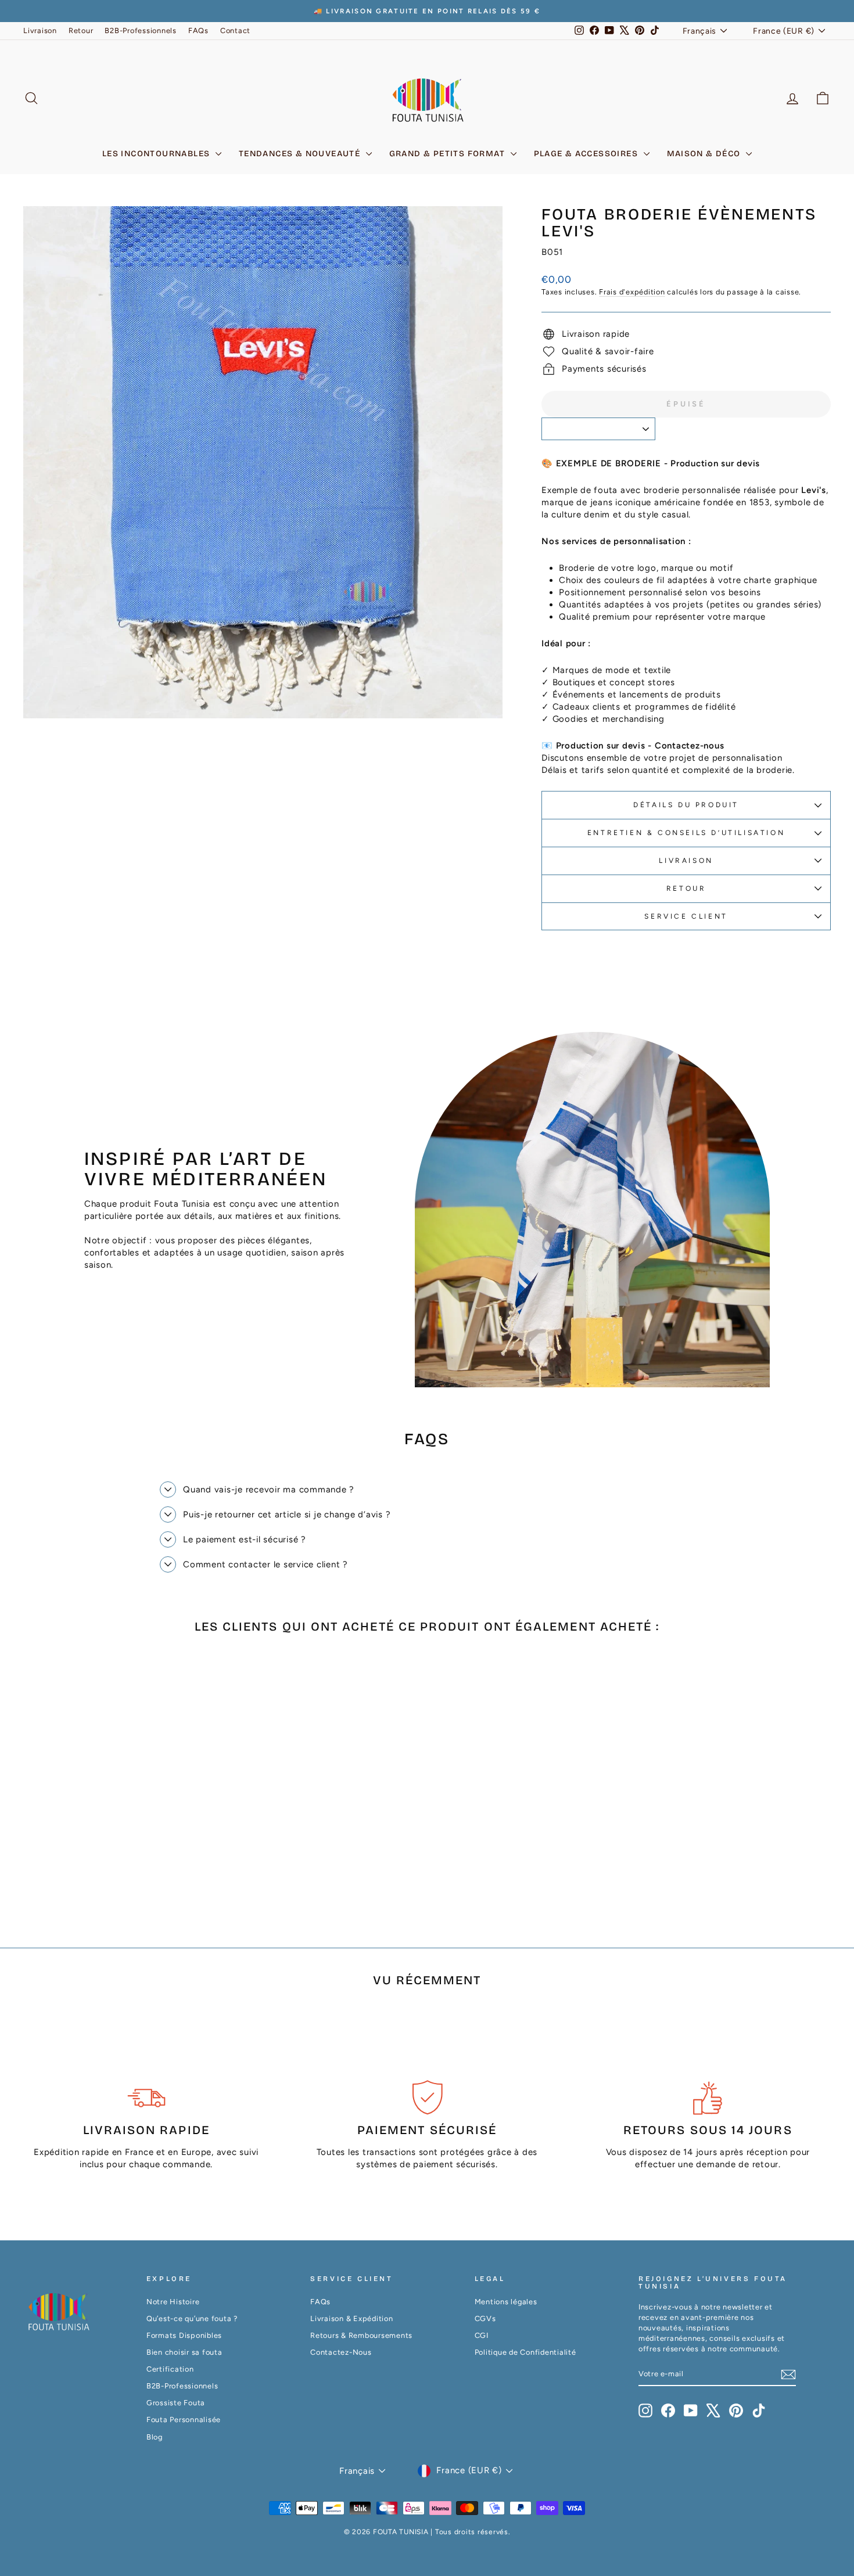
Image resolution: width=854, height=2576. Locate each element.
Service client (686, 916)
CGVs (485, 2318)
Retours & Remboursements (361, 2335)
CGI (482, 2335)
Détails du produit (686, 805)
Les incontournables (157, 154)
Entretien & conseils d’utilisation (686, 833)
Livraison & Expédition (352, 2318)
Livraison (40, 30)
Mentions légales (506, 2302)
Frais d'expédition (632, 292)
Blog (155, 2437)
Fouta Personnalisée (184, 2420)
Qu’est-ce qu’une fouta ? (192, 2318)
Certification (170, 2369)
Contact (235, 30)
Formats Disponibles (184, 2335)
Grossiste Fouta (176, 2403)
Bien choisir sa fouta (184, 2352)
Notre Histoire (173, 2302)
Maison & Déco (705, 154)
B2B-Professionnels (141, 30)
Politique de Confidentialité (525, 2352)
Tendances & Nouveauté (301, 154)
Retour (81, 30)
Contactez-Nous (341, 2352)
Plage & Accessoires (587, 154)
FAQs (198, 30)
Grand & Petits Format (448, 154)
